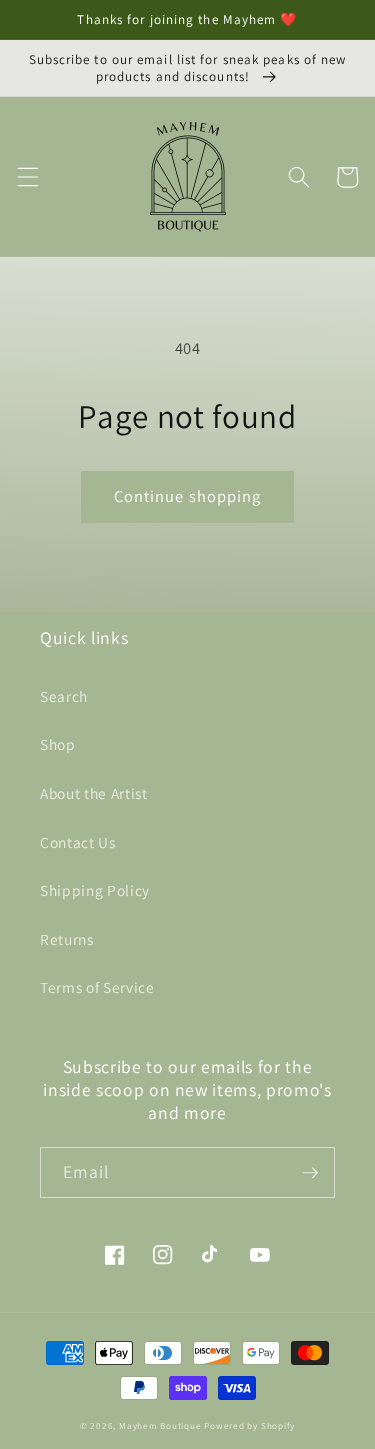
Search (64, 696)
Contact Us (78, 842)
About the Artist (94, 793)
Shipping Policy (95, 890)
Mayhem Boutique (160, 1426)
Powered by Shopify (249, 1426)
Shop (58, 744)
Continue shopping (188, 496)
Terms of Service (97, 987)
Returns (67, 939)
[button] (27, 177)
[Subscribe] (310, 1173)
